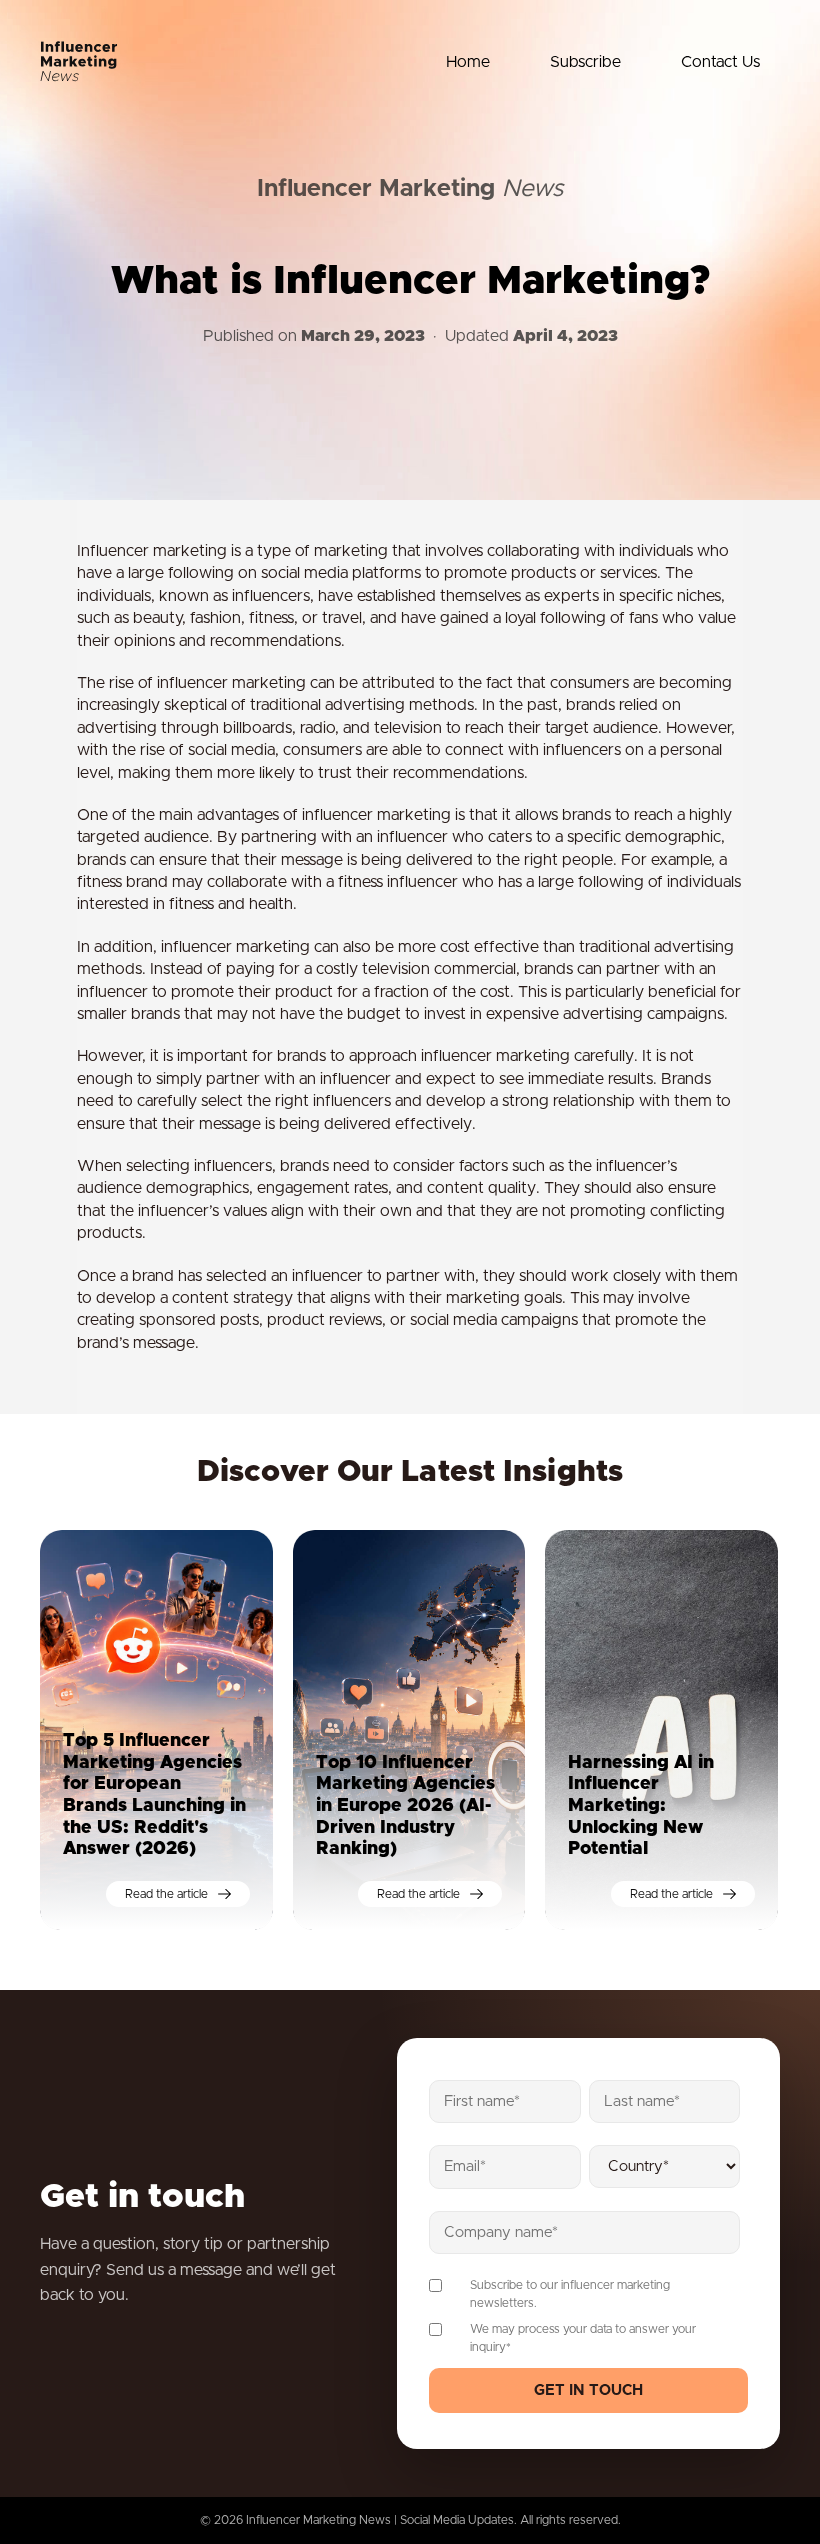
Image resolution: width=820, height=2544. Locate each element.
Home (468, 62)
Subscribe (585, 62)
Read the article (166, 1894)
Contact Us (720, 62)
